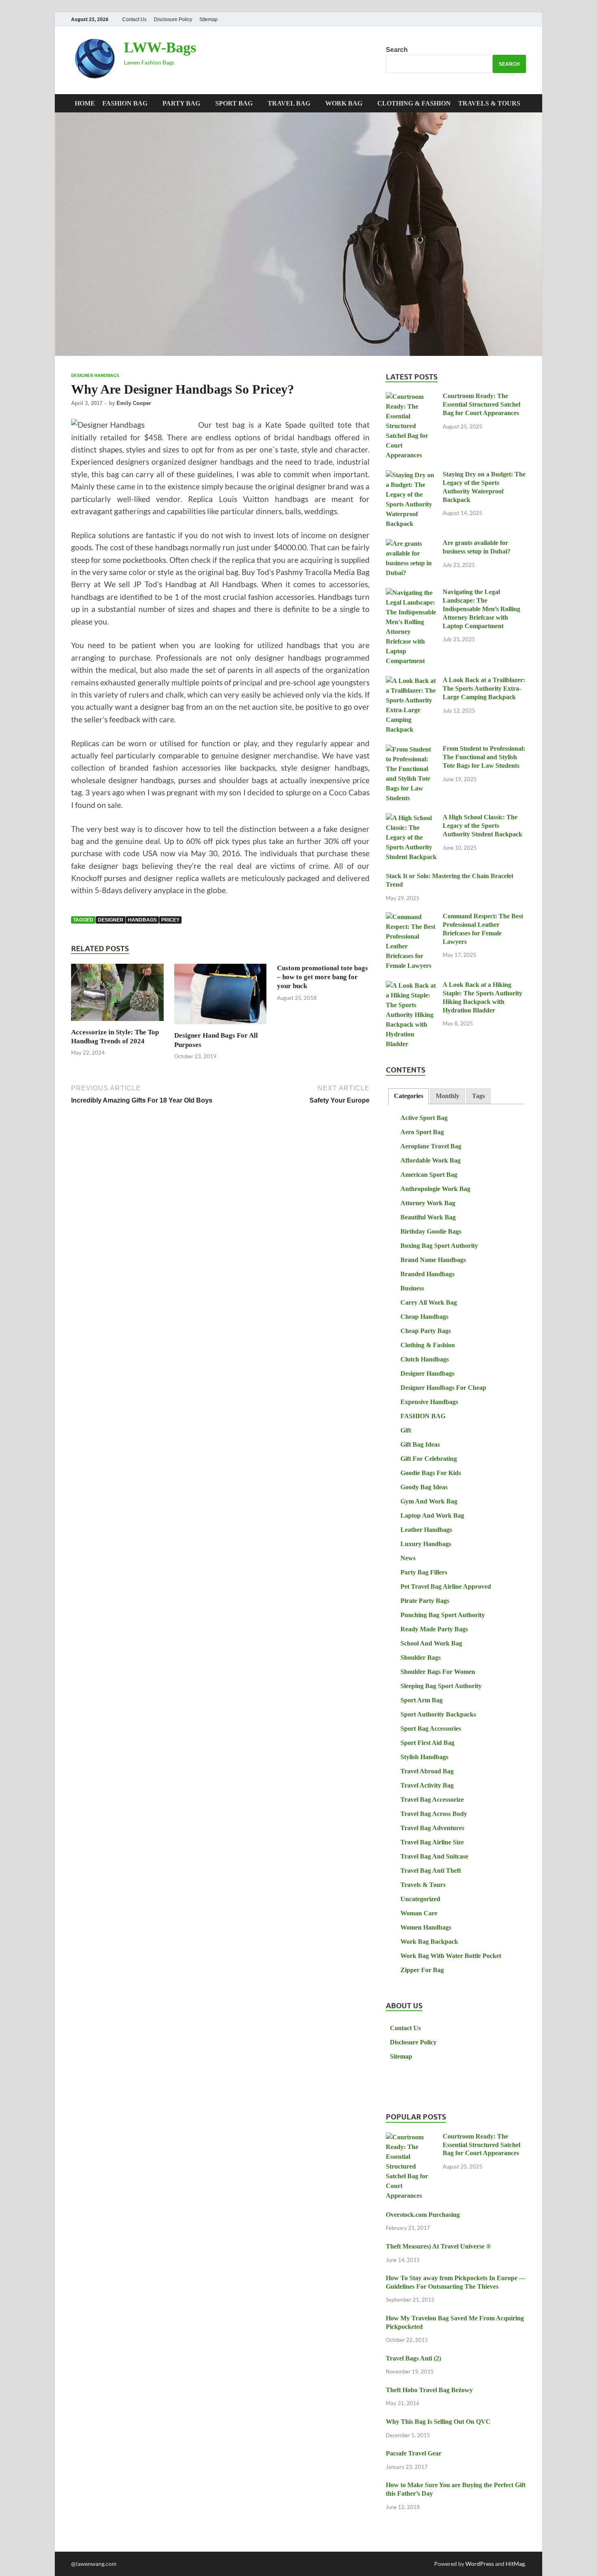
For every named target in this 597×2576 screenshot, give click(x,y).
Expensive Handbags (429, 1402)
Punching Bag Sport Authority (443, 1615)
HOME (85, 103)
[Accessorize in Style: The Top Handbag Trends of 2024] (117, 995)
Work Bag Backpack (429, 1942)
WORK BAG (344, 103)
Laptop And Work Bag (432, 1515)
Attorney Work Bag (428, 1203)
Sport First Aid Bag (427, 1743)
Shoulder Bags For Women (438, 1672)
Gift (406, 1430)
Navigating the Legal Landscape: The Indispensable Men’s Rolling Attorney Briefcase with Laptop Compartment (481, 609)
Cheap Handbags (424, 1317)
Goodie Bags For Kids (431, 1473)
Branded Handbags (427, 1274)
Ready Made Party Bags (434, 1629)
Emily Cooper (134, 403)
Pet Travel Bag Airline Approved (446, 1586)
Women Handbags (426, 1927)
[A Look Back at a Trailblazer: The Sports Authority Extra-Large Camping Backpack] (411, 681)
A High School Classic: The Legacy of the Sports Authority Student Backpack (482, 826)
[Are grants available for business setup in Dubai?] (411, 544)
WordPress (480, 2564)
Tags (478, 1096)
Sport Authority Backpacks (438, 1714)
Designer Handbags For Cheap (443, 1388)
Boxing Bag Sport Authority (439, 1246)
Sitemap (209, 19)
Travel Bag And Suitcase (434, 1856)
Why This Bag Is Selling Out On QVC (438, 2422)
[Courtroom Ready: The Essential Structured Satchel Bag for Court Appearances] (411, 397)
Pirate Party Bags (425, 1601)
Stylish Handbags (424, 1757)
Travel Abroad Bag (427, 1771)
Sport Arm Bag (422, 1700)
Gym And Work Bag (429, 1501)
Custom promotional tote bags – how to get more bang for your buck (322, 977)
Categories (409, 1096)
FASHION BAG (125, 103)
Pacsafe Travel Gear (414, 2453)
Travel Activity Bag (427, 1785)
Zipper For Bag (422, 1970)
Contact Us (134, 19)
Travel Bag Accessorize (432, 1800)
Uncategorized (420, 1899)
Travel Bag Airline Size (432, 1842)
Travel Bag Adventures (432, 1828)
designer (111, 920)
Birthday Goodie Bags (431, 1231)
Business (412, 1288)
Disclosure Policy (173, 19)
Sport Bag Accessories (431, 1728)
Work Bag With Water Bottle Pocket (451, 1956)
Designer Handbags (95, 375)
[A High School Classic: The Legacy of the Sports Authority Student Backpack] (411, 818)
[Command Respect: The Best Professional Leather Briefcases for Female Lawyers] (411, 917)
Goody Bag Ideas (424, 1487)
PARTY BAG (181, 103)
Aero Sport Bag (422, 1132)
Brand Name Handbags (433, 1260)
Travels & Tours (489, 103)
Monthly (448, 1096)
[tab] (409, 1096)
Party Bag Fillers (424, 1572)
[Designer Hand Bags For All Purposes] (221, 996)
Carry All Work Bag (429, 1302)
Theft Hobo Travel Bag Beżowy (429, 2390)
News (408, 1558)
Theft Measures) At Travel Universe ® (438, 2246)
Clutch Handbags (425, 1359)
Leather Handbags (426, 1530)
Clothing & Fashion (414, 103)
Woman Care (419, 1913)
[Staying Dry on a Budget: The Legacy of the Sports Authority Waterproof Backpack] (411, 475)
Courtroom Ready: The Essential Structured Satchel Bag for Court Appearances (481, 404)
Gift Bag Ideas (420, 1444)
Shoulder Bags (421, 1657)
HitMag (515, 2564)
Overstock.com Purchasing (423, 2215)
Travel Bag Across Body (434, 1814)
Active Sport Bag (424, 1118)
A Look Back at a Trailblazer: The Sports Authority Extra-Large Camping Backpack (484, 688)
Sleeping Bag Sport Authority (441, 1686)
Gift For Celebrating (429, 1459)
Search (397, 50)
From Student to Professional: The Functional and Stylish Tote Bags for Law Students (484, 757)
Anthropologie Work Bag (435, 1189)
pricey (170, 920)
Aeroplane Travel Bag (431, 1146)
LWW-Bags (160, 47)
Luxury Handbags (426, 1544)
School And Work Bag (431, 1643)
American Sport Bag (429, 1175)
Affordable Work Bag (430, 1160)
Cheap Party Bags (426, 1331)
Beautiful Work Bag (428, 1217)
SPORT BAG (234, 103)
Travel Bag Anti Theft (431, 1871)
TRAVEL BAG (289, 103)
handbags (142, 920)
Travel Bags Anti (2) (413, 2358)
